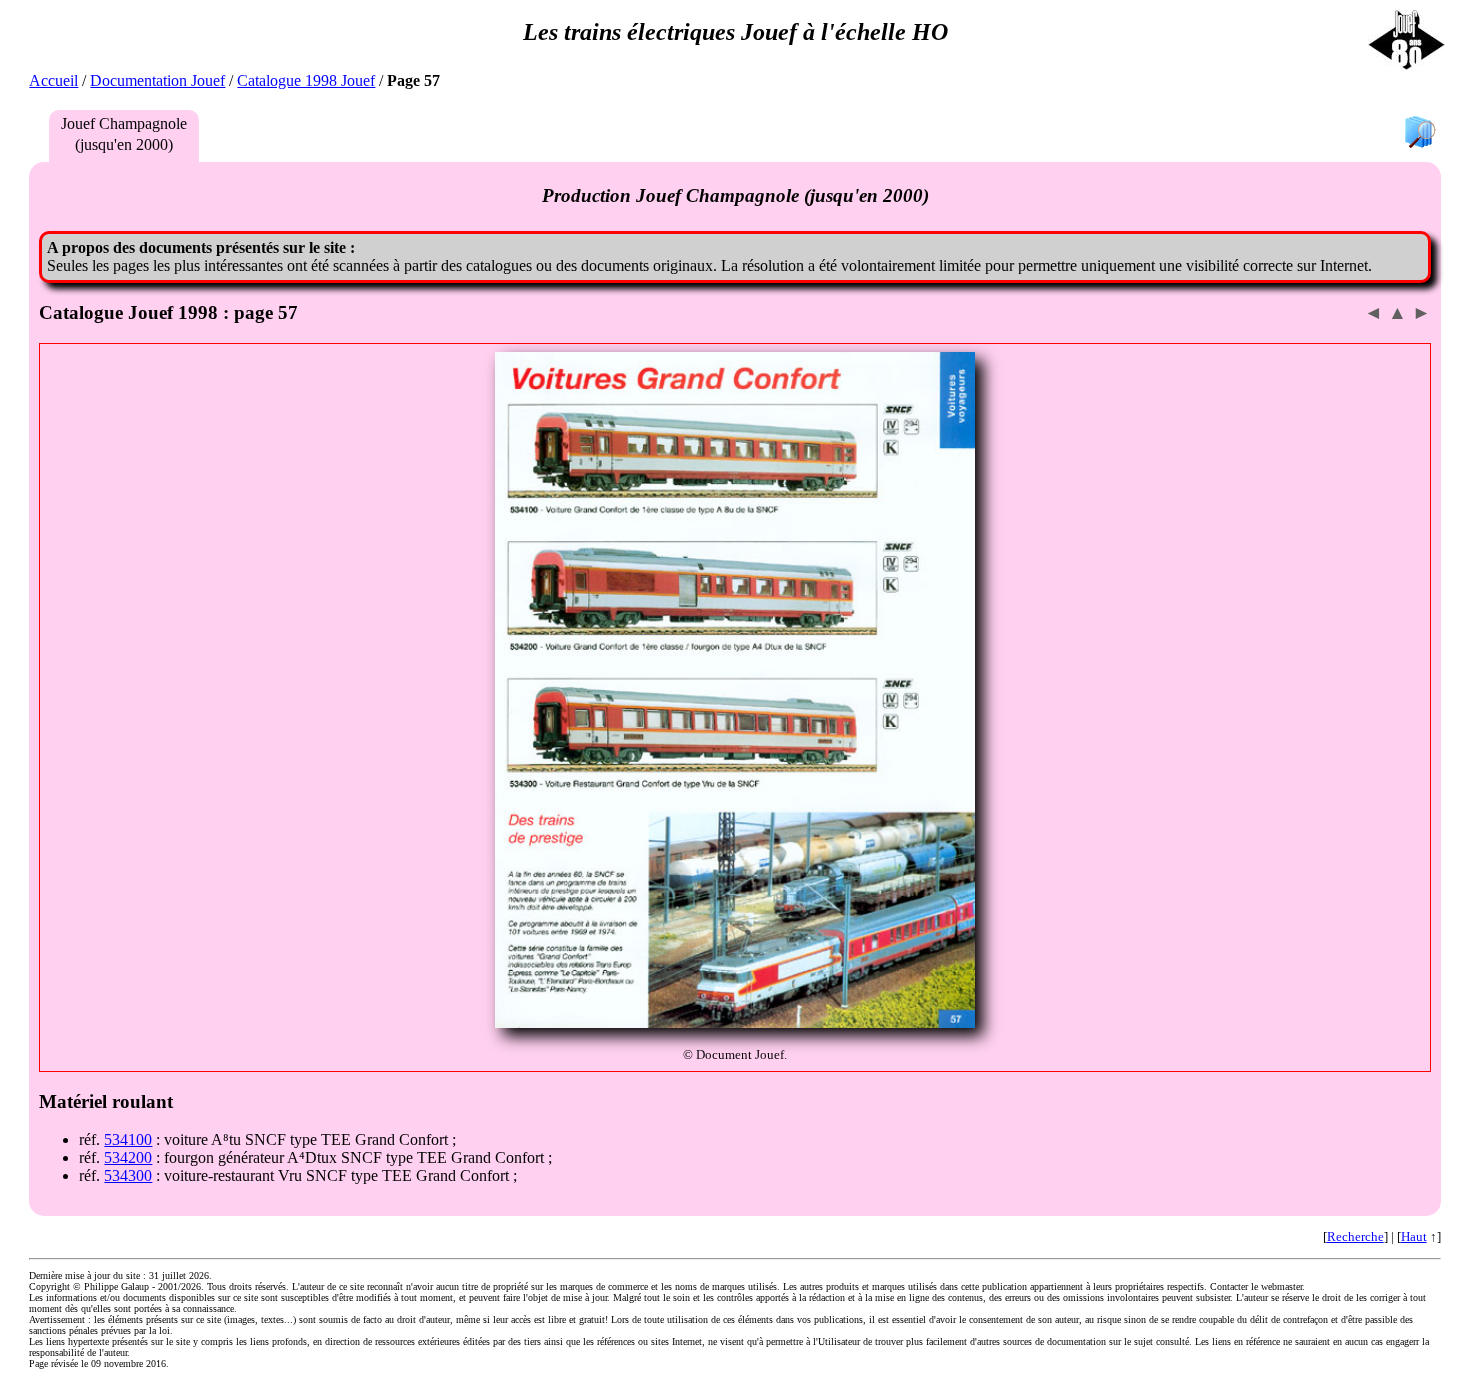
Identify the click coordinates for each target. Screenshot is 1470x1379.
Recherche (1355, 1236)
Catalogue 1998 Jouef (306, 80)
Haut (1414, 1236)
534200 (128, 1157)
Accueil (53, 80)
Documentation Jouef (157, 80)
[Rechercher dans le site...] (1420, 133)
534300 (128, 1175)
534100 (128, 1139)
